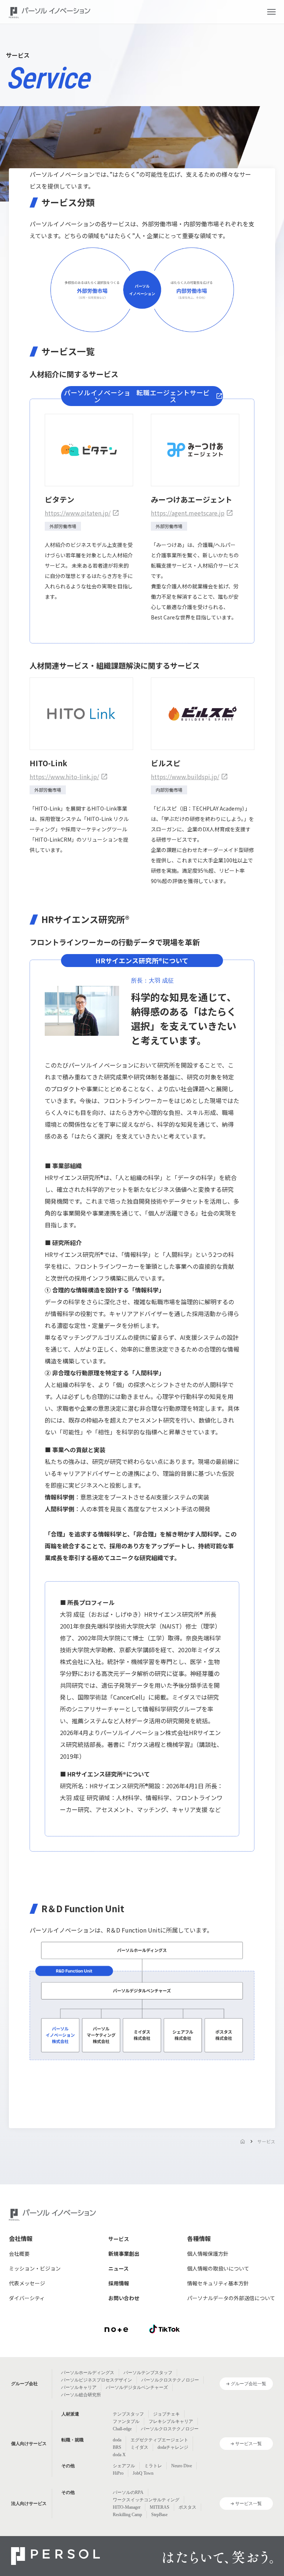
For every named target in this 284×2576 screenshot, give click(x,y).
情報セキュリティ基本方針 (218, 2283)
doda (117, 2440)
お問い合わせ (124, 2298)
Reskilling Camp (127, 2515)
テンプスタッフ (128, 2414)
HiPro (118, 2473)
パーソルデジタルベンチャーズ (137, 2387)
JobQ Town (143, 2473)
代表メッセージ (27, 2283)
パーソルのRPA (128, 2492)
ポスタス (187, 2507)
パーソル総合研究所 (81, 2395)
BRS (117, 2447)
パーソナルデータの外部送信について (231, 2298)
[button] (271, 12)
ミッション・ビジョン (35, 2268)
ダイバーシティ (27, 2298)
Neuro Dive (182, 2466)
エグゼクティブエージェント (159, 2440)
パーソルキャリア (79, 2387)
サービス (266, 2141)
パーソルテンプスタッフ (148, 2373)
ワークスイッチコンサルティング (146, 2500)
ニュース (119, 2268)
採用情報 (119, 2283)
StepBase (159, 2515)
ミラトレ (153, 2466)
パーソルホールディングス (88, 2373)
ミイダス (139, 2447)
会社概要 (19, 2254)
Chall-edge (122, 2429)
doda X (119, 2455)
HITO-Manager (127, 2507)
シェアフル (124, 2466)
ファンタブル (126, 2421)
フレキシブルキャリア (171, 2421)
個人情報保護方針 (208, 2254)
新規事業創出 (124, 2254)
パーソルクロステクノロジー (170, 2380)
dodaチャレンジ (173, 2447)
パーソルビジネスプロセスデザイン (97, 2380)
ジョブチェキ (166, 2414)
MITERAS (160, 2507)
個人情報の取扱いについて (218, 2268)
